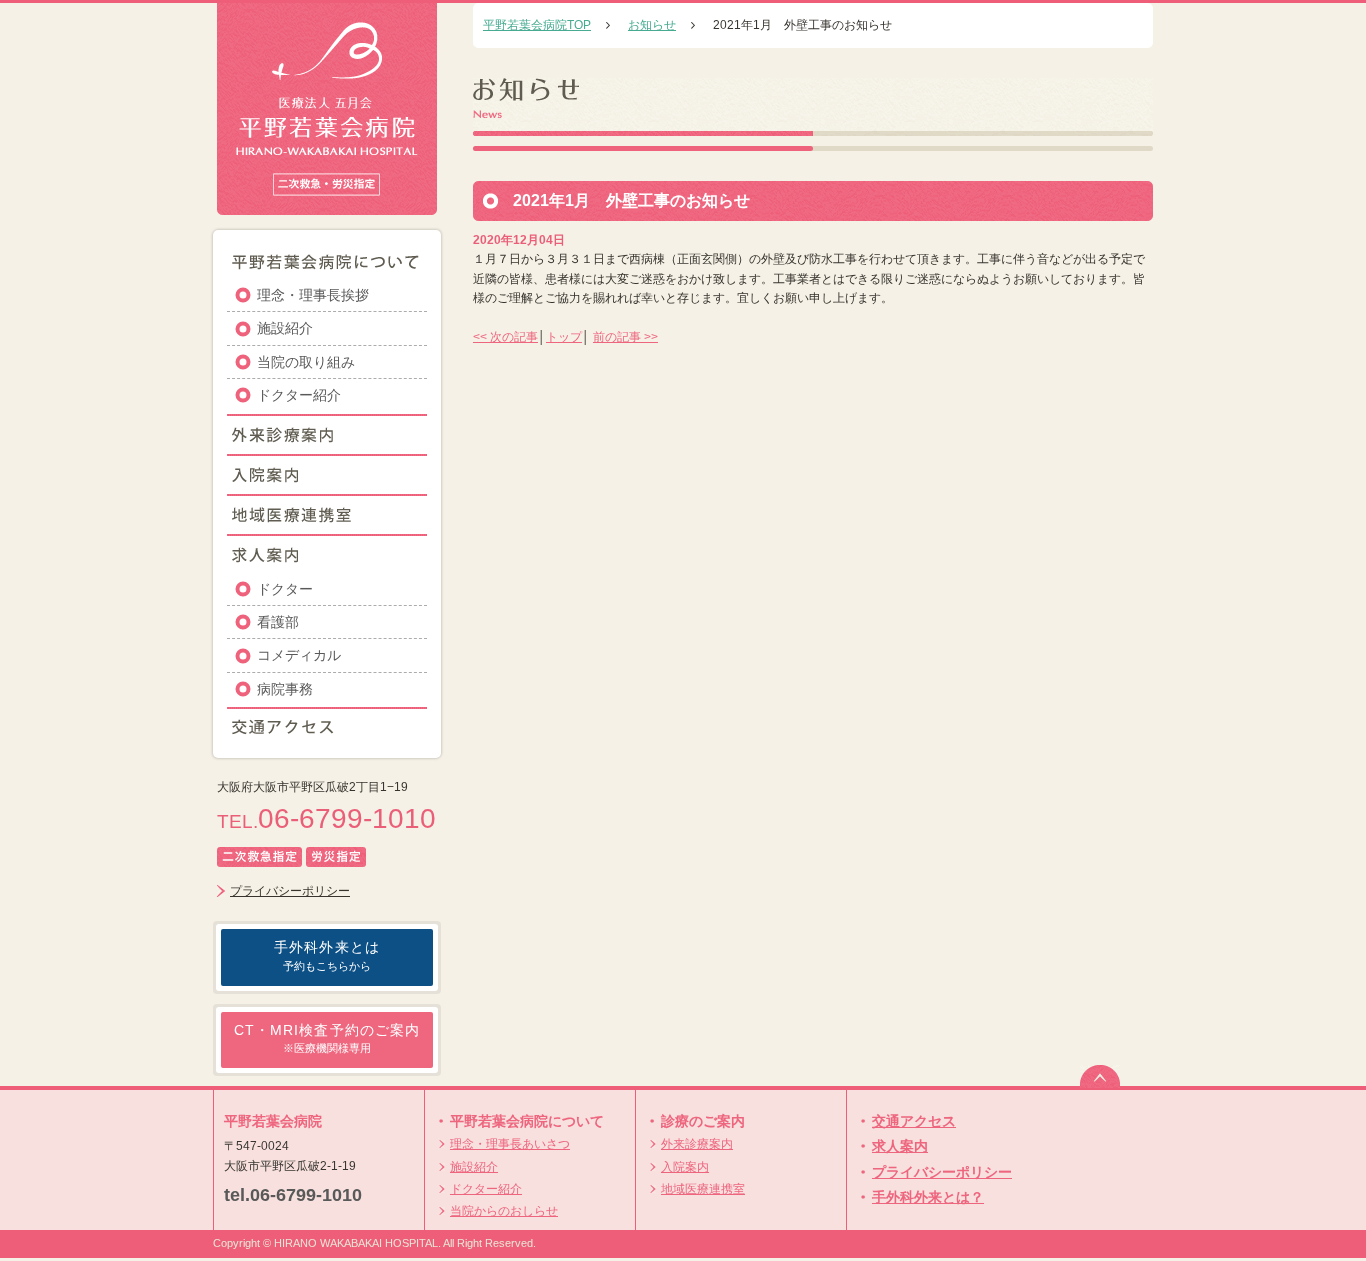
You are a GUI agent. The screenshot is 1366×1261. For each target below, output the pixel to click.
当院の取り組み (306, 362)
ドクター (285, 589)
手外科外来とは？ (928, 1197)
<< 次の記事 (505, 337)
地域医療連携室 (703, 1189)
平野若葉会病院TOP (537, 25)
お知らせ (652, 25)
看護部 (278, 622)
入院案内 (685, 1167)
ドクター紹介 (299, 395)
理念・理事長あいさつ (510, 1144)
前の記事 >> (625, 337)
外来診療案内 (697, 1144)
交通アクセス (914, 1121)
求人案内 (900, 1146)
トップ (564, 337)
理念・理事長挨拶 (313, 295)
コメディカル (299, 655)
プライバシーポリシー (290, 891)
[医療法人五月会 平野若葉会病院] (327, 205)
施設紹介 (285, 328)
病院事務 (285, 689)
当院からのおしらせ (504, 1211)
